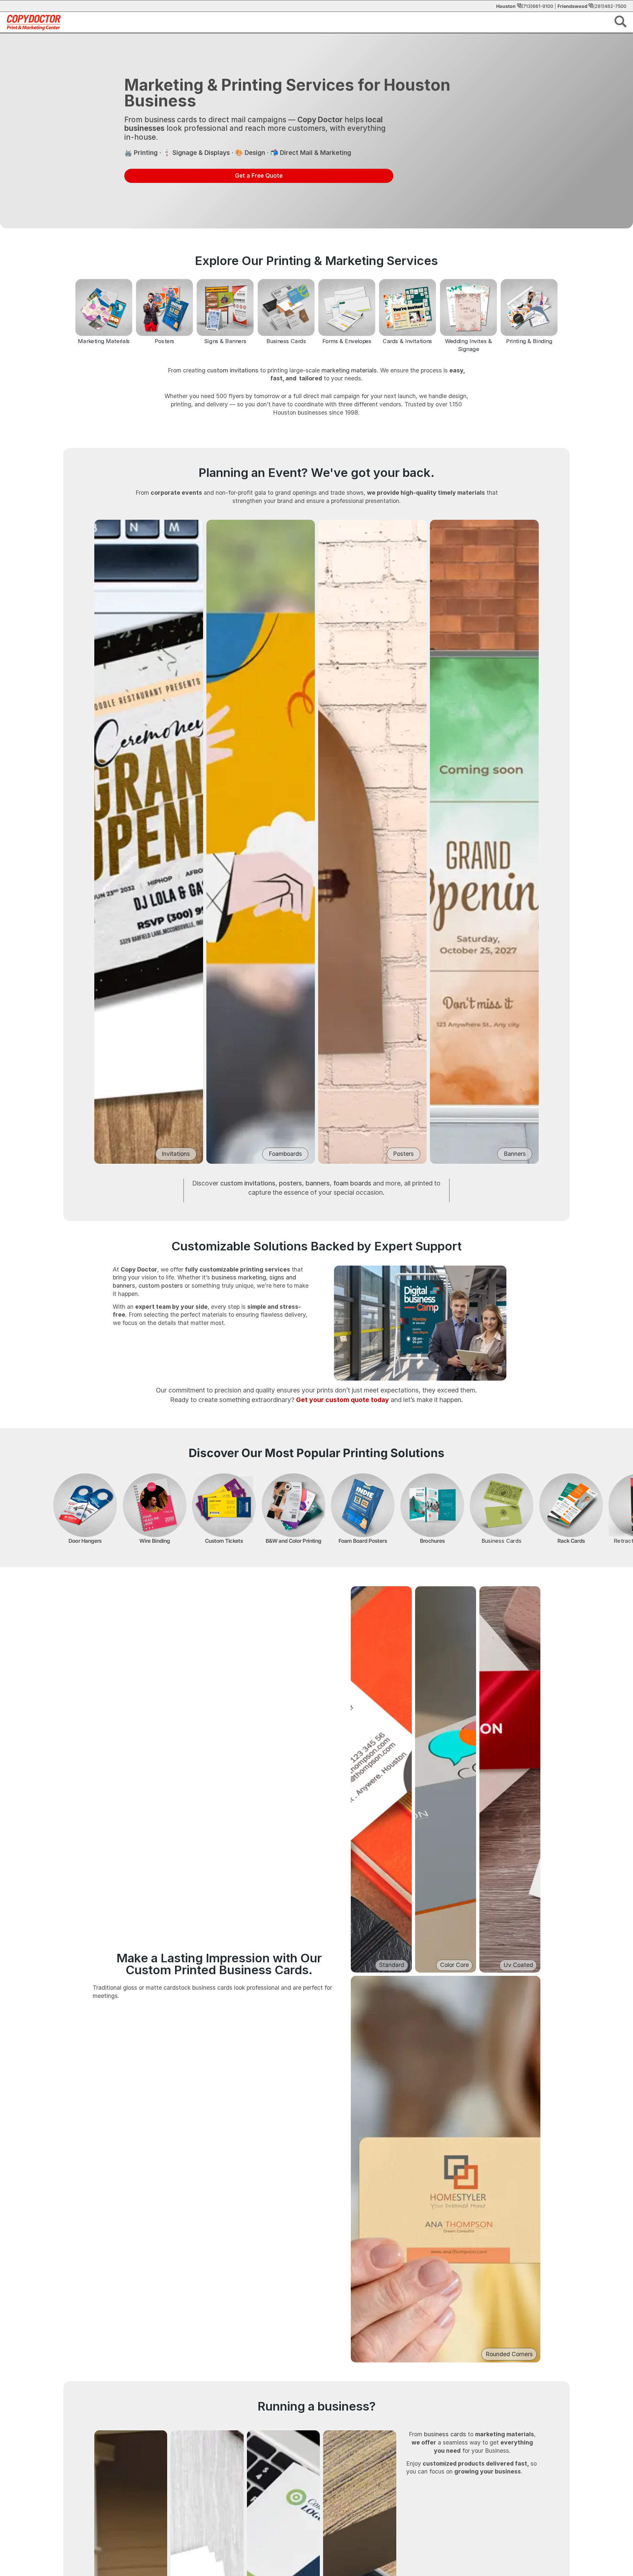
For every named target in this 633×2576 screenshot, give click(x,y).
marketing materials (349, 370)
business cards (445, 2434)
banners (318, 1183)
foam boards (352, 1183)
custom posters (161, 1286)
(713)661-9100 (537, 6)
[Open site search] (620, 21)
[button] (620, 23)
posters (290, 1183)
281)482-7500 (611, 6)
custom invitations (233, 370)
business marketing (239, 1277)
